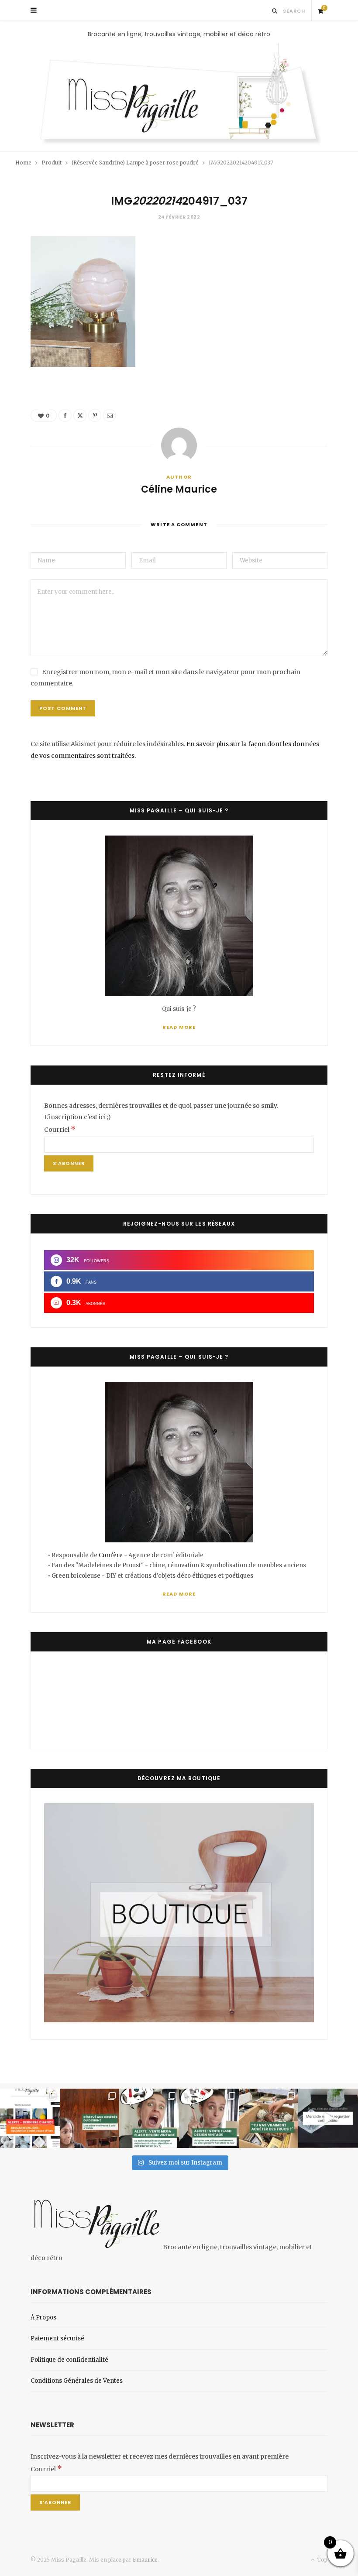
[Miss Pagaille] (179, 95)
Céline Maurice (179, 490)
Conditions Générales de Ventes (77, 2381)
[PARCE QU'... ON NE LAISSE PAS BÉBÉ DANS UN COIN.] (209, 2119)
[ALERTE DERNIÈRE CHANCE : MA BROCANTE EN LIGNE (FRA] (30, 2119)
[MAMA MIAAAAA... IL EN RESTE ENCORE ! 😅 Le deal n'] (149, 2119)
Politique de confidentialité (69, 2360)
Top (322, 2560)
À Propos (43, 2317)
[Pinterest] (95, 415)
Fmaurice (145, 2560)
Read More (179, 1027)
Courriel (60, 1130)
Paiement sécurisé (57, 2338)
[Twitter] (80, 415)
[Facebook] (65, 415)
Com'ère (111, 1555)
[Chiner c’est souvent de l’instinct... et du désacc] (269, 2119)
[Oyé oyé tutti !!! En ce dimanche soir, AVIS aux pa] (90, 2119)
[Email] (110, 415)
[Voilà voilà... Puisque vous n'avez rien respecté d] (328, 2119)
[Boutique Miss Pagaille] (179, 2020)
